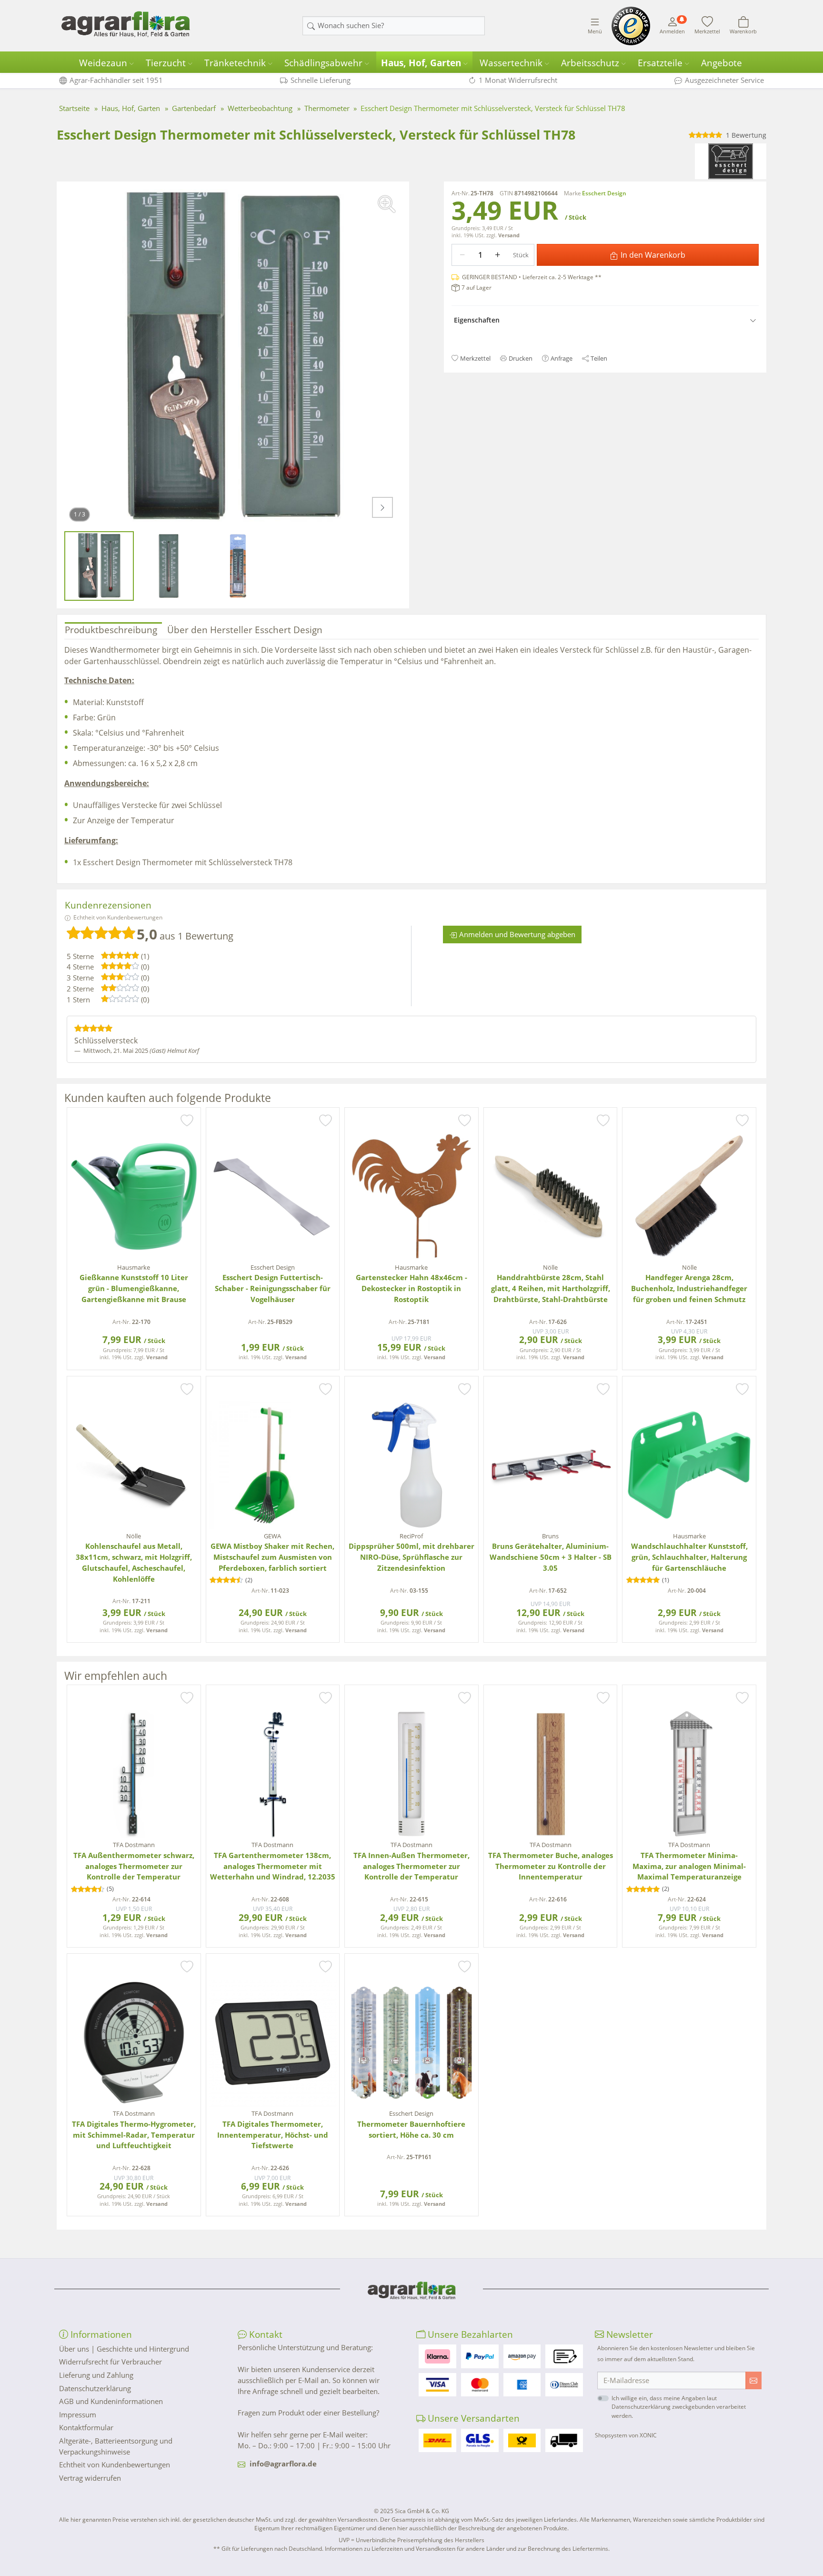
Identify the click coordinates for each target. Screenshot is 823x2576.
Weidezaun (103, 63)
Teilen (599, 358)
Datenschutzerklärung (95, 2388)
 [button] (382, 507)
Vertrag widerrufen (90, 2478)
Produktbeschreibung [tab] (111, 630)
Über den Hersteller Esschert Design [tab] (245, 630)
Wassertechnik (511, 63)
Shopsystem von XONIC (626, 2435)
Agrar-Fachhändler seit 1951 (116, 80)
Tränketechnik (235, 63)
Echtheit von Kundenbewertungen (118, 917)
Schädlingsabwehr (323, 63)
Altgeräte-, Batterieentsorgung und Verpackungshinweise (116, 2446)
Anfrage (562, 358)
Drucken (521, 358)
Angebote (722, 63)
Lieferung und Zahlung (96, 2375)
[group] (233, 358)
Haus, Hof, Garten (421, 63)
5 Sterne (80, 956)
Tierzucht (166, 63)
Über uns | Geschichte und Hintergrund (124, 2349)
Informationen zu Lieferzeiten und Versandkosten (390, 2549)
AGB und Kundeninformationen (111, 2401)
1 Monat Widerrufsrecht (518, 80)
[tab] (113, 630)
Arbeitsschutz (590, 63)
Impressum (78, 2414)
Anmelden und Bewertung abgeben (517, 934)
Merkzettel (475, 358)
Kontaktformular (86, 2427)
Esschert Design (604, 193)
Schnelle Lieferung (321, 80)
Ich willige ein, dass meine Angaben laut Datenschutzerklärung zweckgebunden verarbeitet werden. (679, 2407)
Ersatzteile (660, 63)
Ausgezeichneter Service (724, 80)
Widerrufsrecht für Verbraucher (110, 2362)
